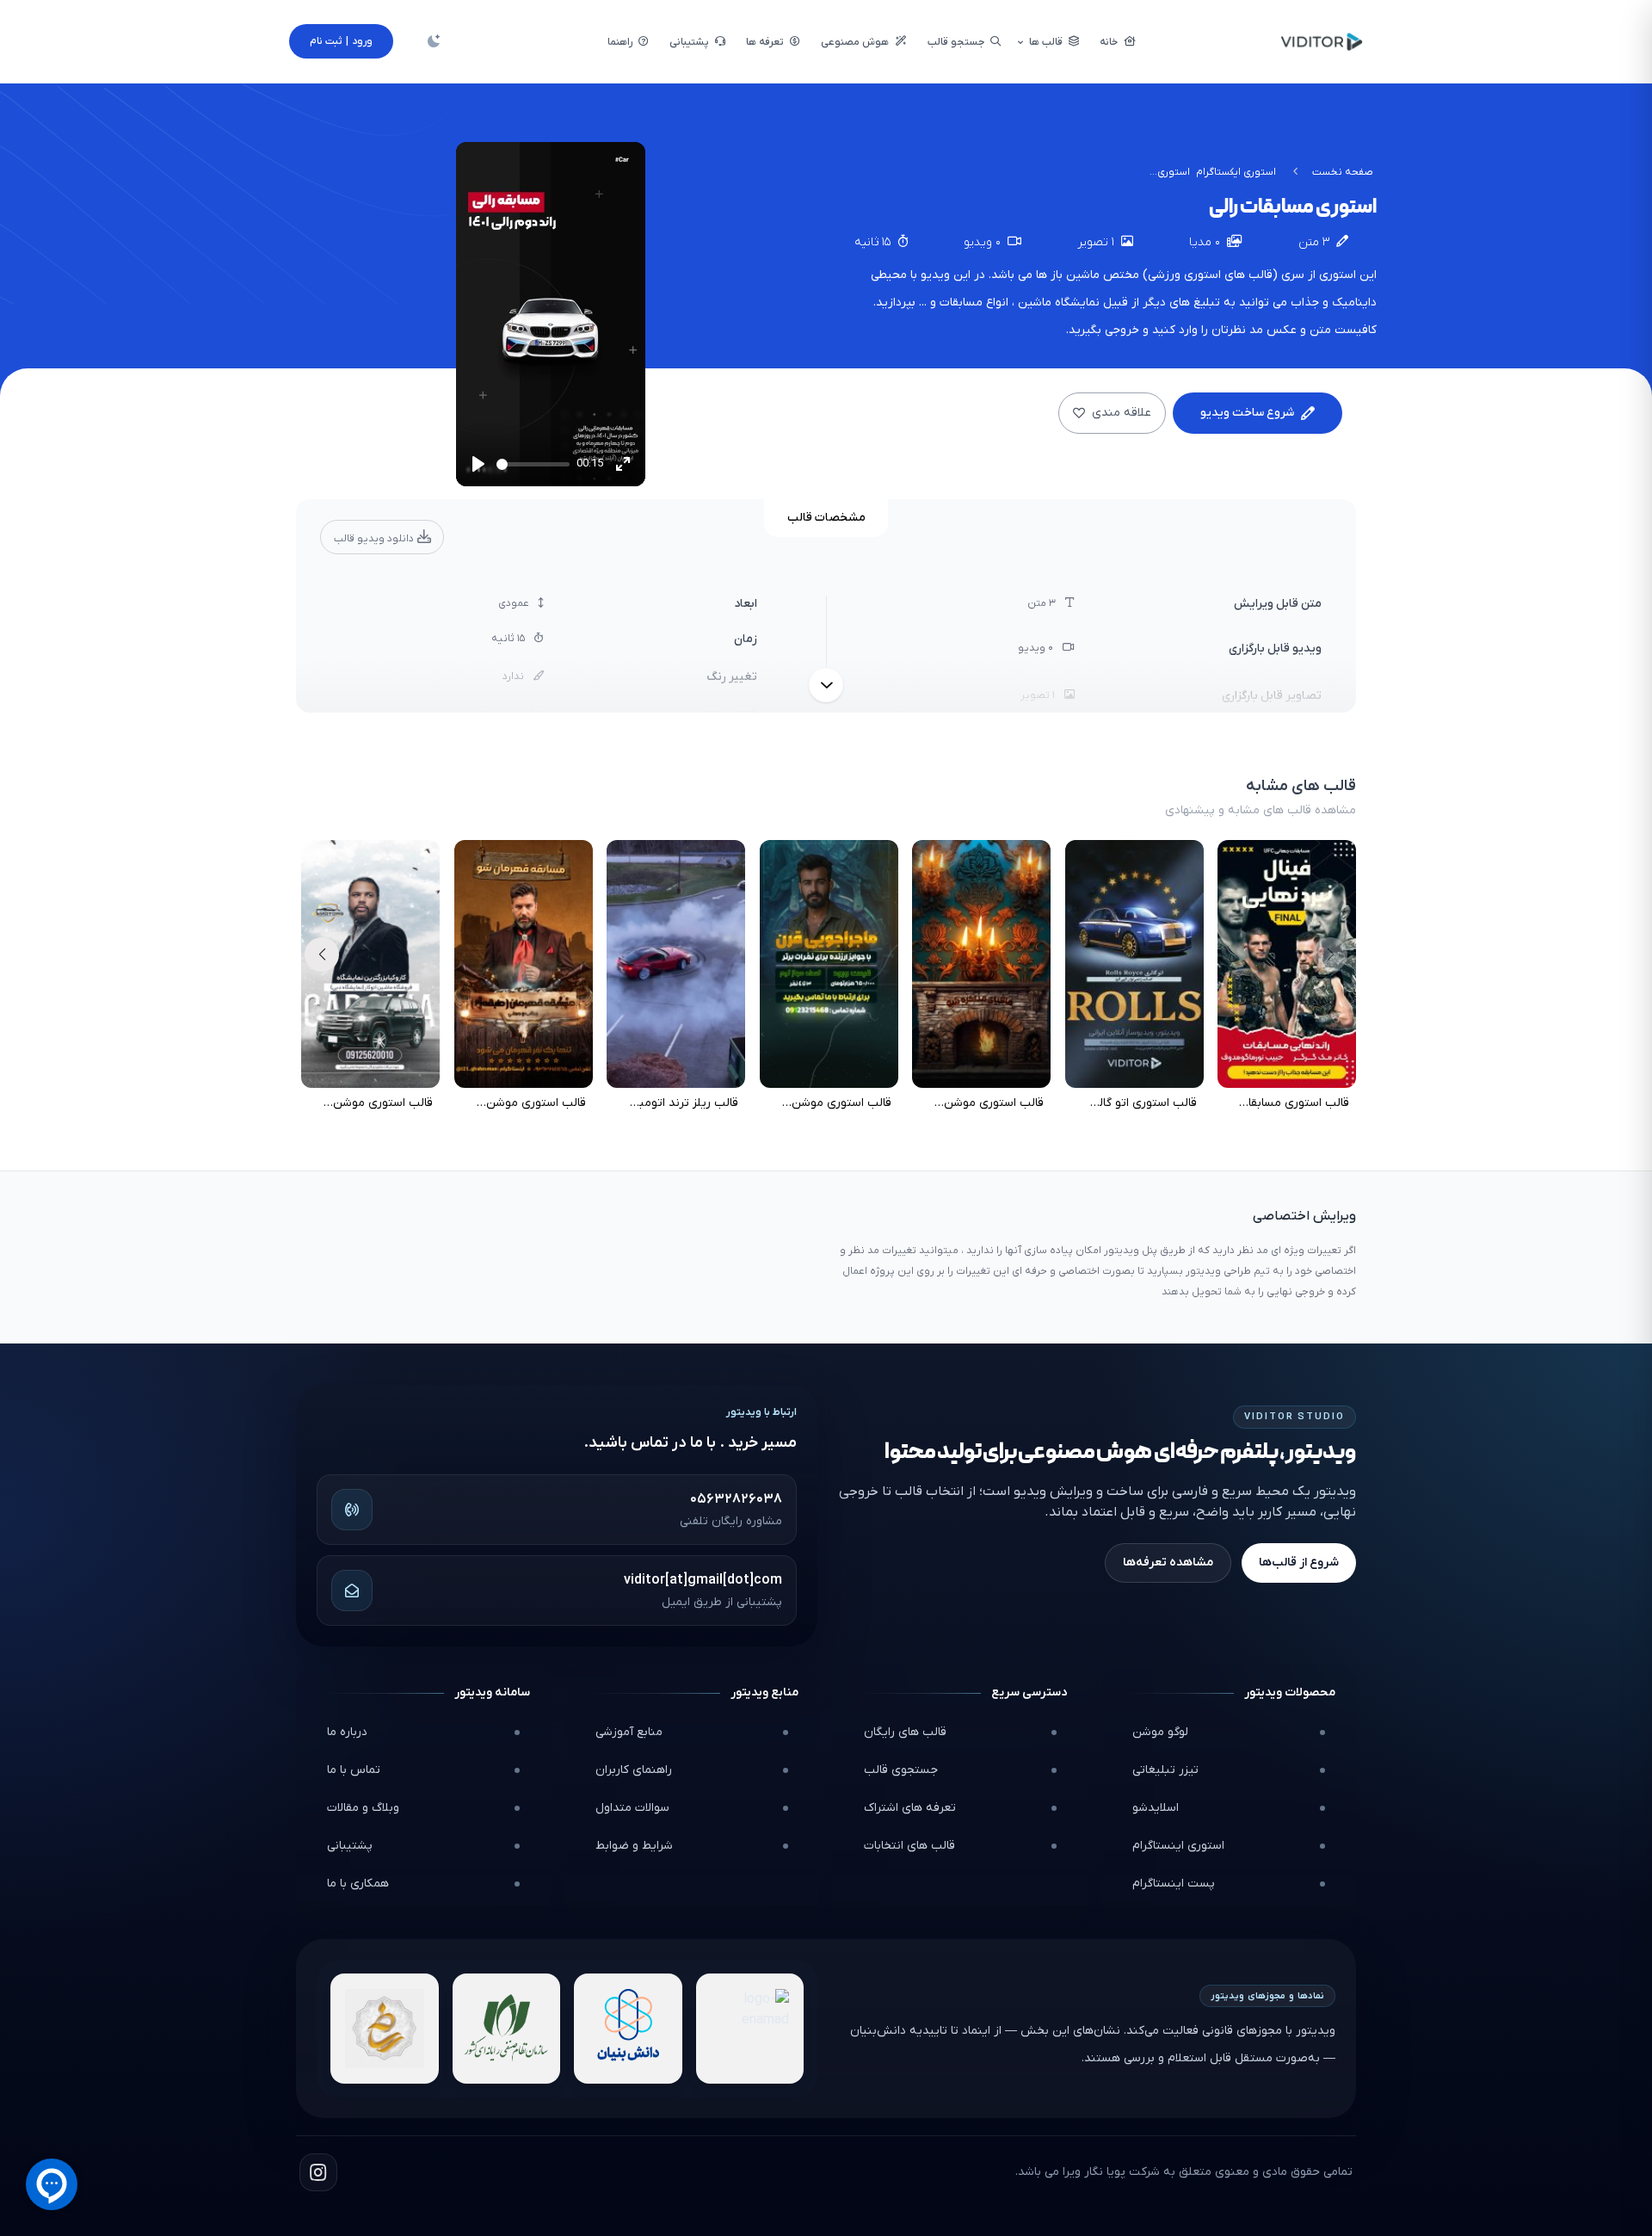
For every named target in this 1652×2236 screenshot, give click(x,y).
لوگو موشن (1160, 1732)
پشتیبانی (350, 1846)
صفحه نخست (1343, 172)
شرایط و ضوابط (634, 1846)
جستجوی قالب (901, 1770)
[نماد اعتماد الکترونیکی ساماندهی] (385, 2029)
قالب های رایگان (905, 1732)
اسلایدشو (1156, 1808)
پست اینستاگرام (1174, 1884)
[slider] (533, 464)
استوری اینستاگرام (1178, 1846)
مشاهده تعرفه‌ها (1168, 1563)
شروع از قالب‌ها (1299, 1563)
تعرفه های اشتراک (910, 1808)
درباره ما (347, 1732)
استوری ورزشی (1184, 275)
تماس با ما (354, 1770)
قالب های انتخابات (909, 1846)
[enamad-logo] (750, 2029)
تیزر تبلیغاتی (1165, 1770)
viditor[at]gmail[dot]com (703, 1580)
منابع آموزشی (629, 1732)
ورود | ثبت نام (341, 41)
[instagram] (318, 2172)
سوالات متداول (632, 1808)
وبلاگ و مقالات (363, 1808)
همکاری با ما (358, 1884)
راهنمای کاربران (634, 1770)
